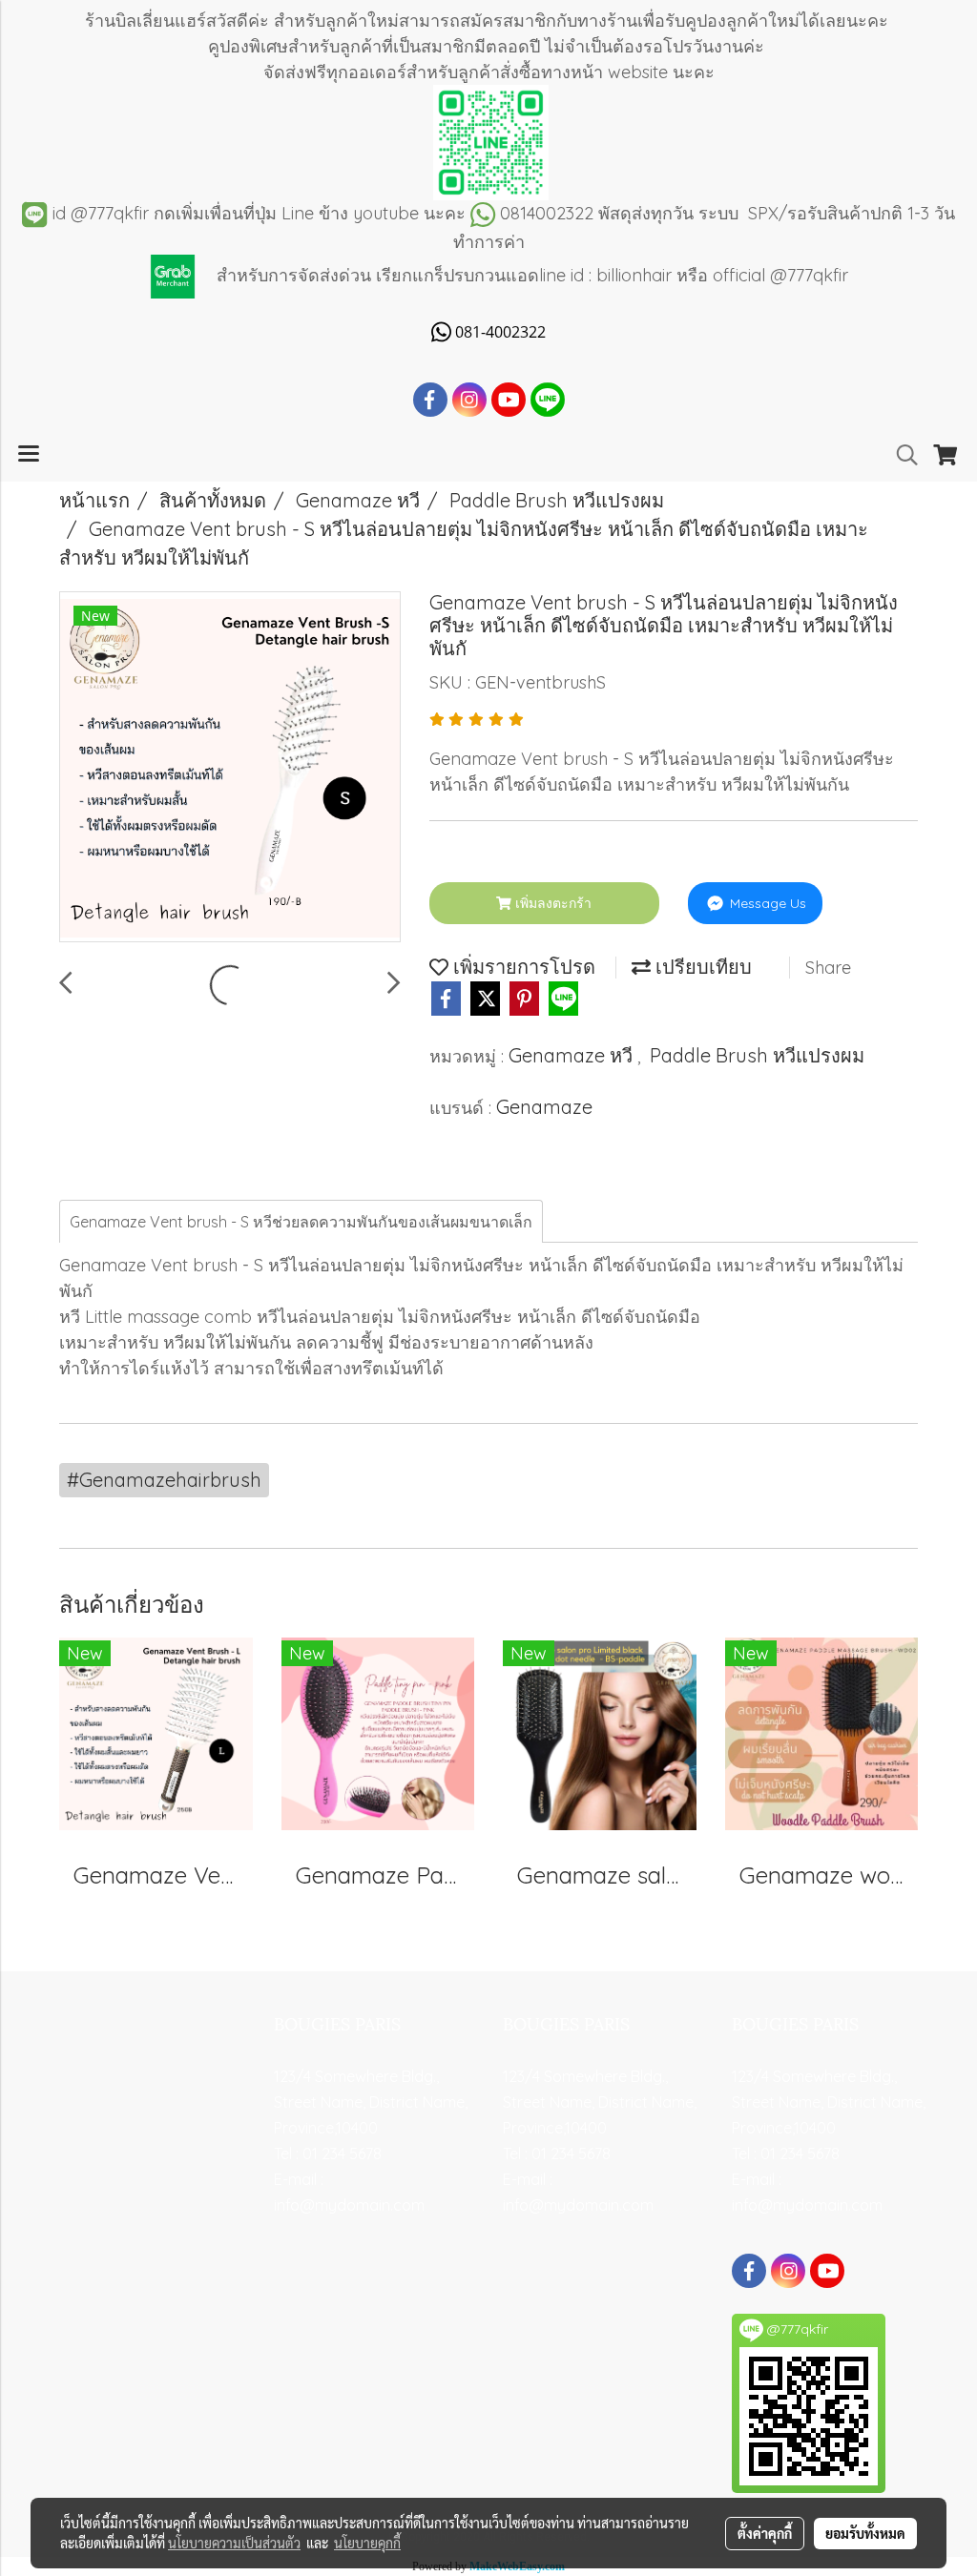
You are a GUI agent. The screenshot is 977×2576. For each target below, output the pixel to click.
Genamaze (544, 1107)
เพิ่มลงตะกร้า (551, 903)
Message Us (766, 903)
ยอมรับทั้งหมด (865, 2533)
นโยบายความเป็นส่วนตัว (234, 2543)
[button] (901, 455)
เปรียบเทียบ (701, 967)
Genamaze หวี (573, 1055)
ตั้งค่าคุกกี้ (765, 2533)
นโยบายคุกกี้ (367, 2543)
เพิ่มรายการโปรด (522, 967)
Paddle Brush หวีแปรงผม (757, 1055)
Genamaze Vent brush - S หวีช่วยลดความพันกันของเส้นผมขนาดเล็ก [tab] (301, 1222)
